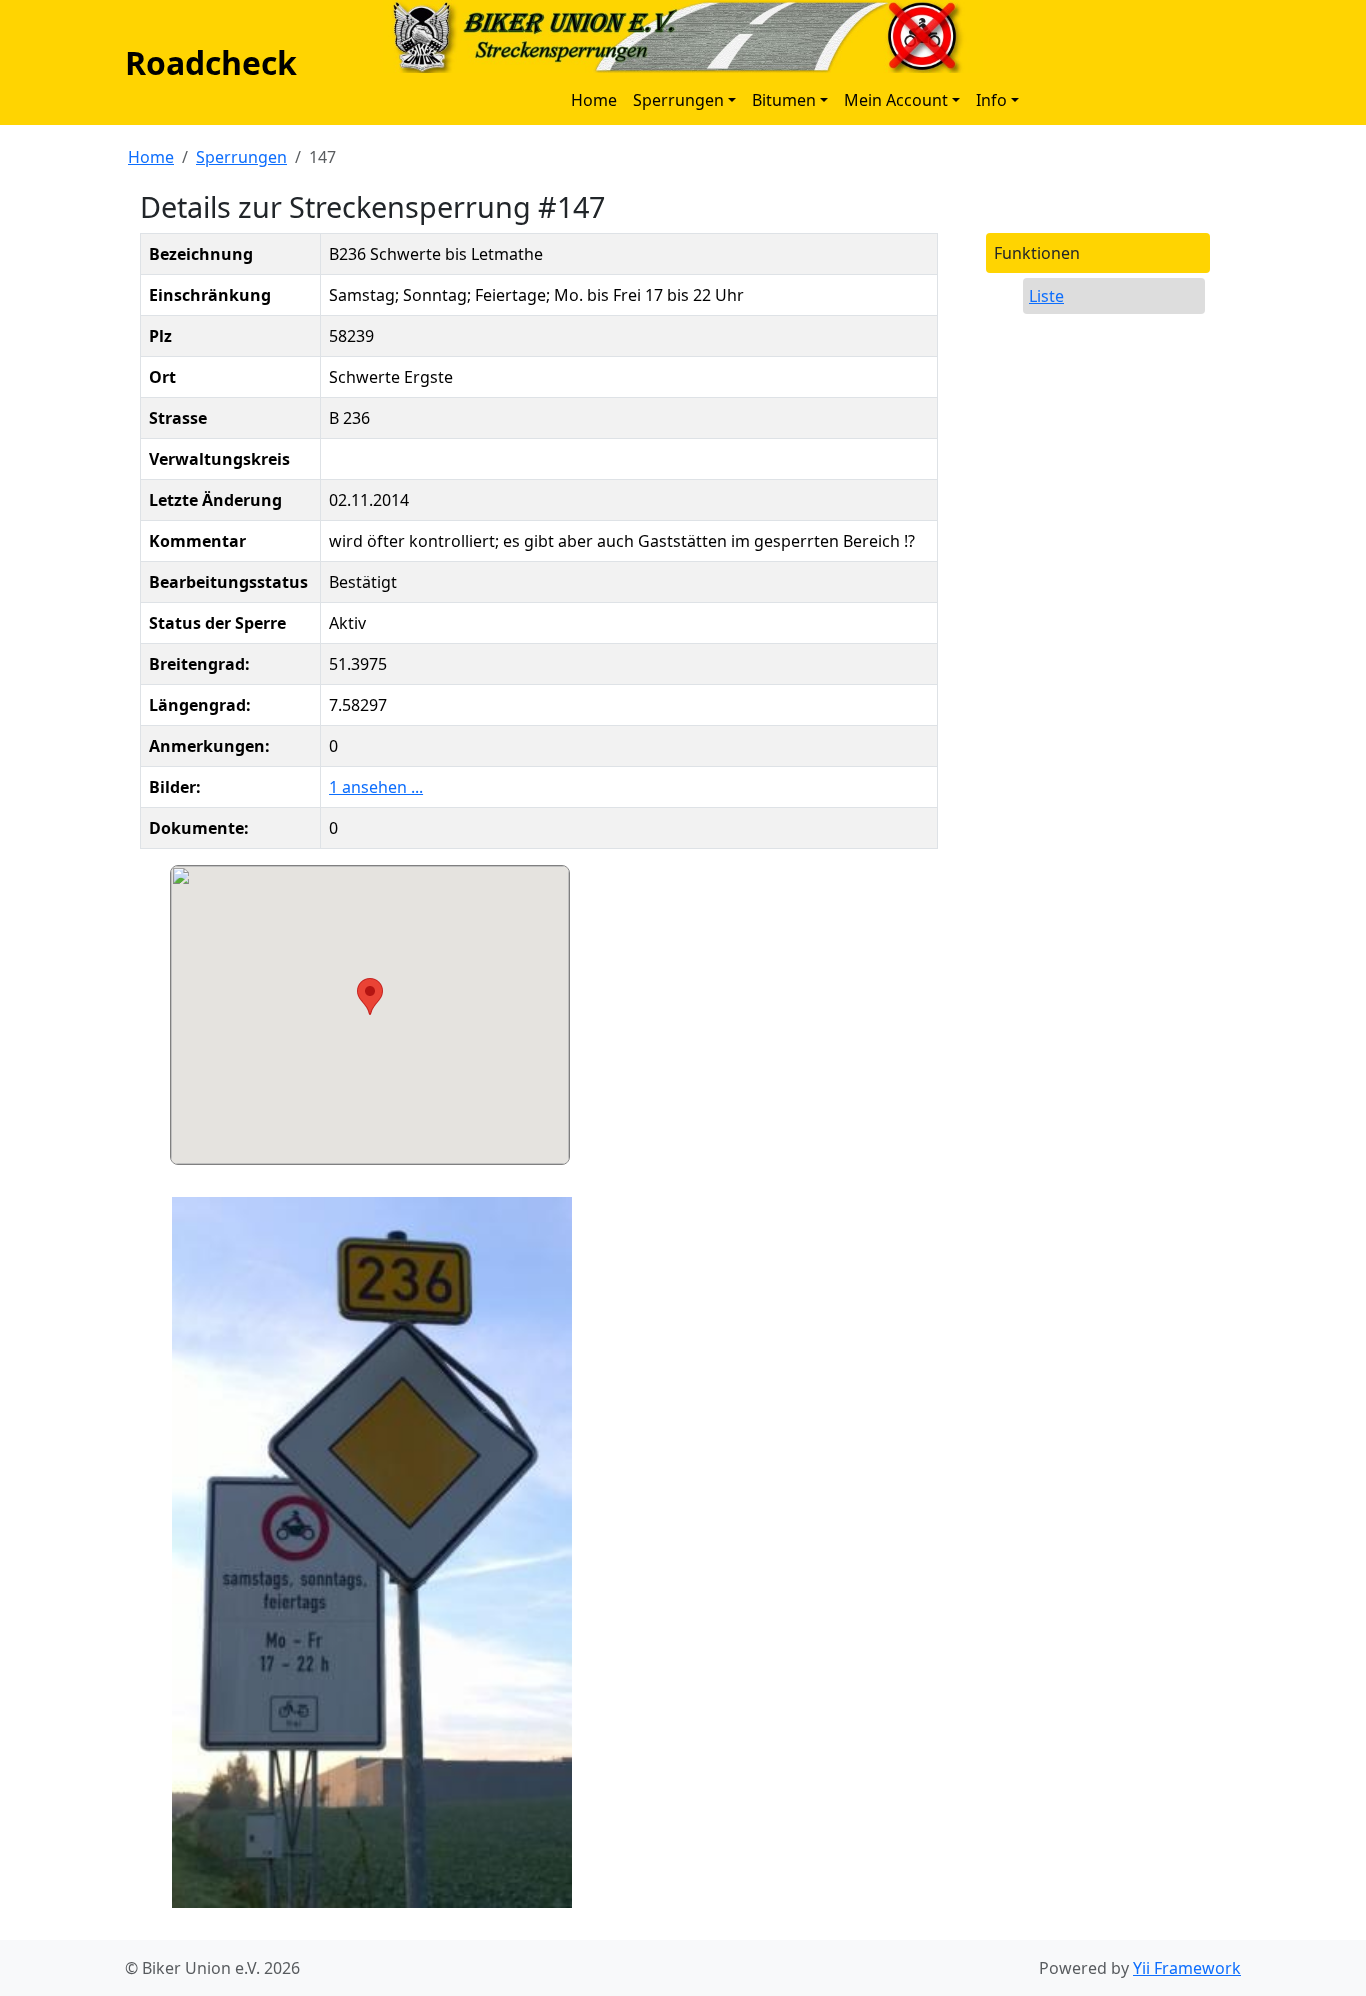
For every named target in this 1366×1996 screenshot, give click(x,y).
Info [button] (991, 100)
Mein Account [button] (896, 100)
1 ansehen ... (376, 787)
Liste (1046, 296)
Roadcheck (211, 62)
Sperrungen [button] (678, 100)
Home (594, 100)
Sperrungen (241, 157)
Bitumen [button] (784, 100)
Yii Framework (1187, 1968)
